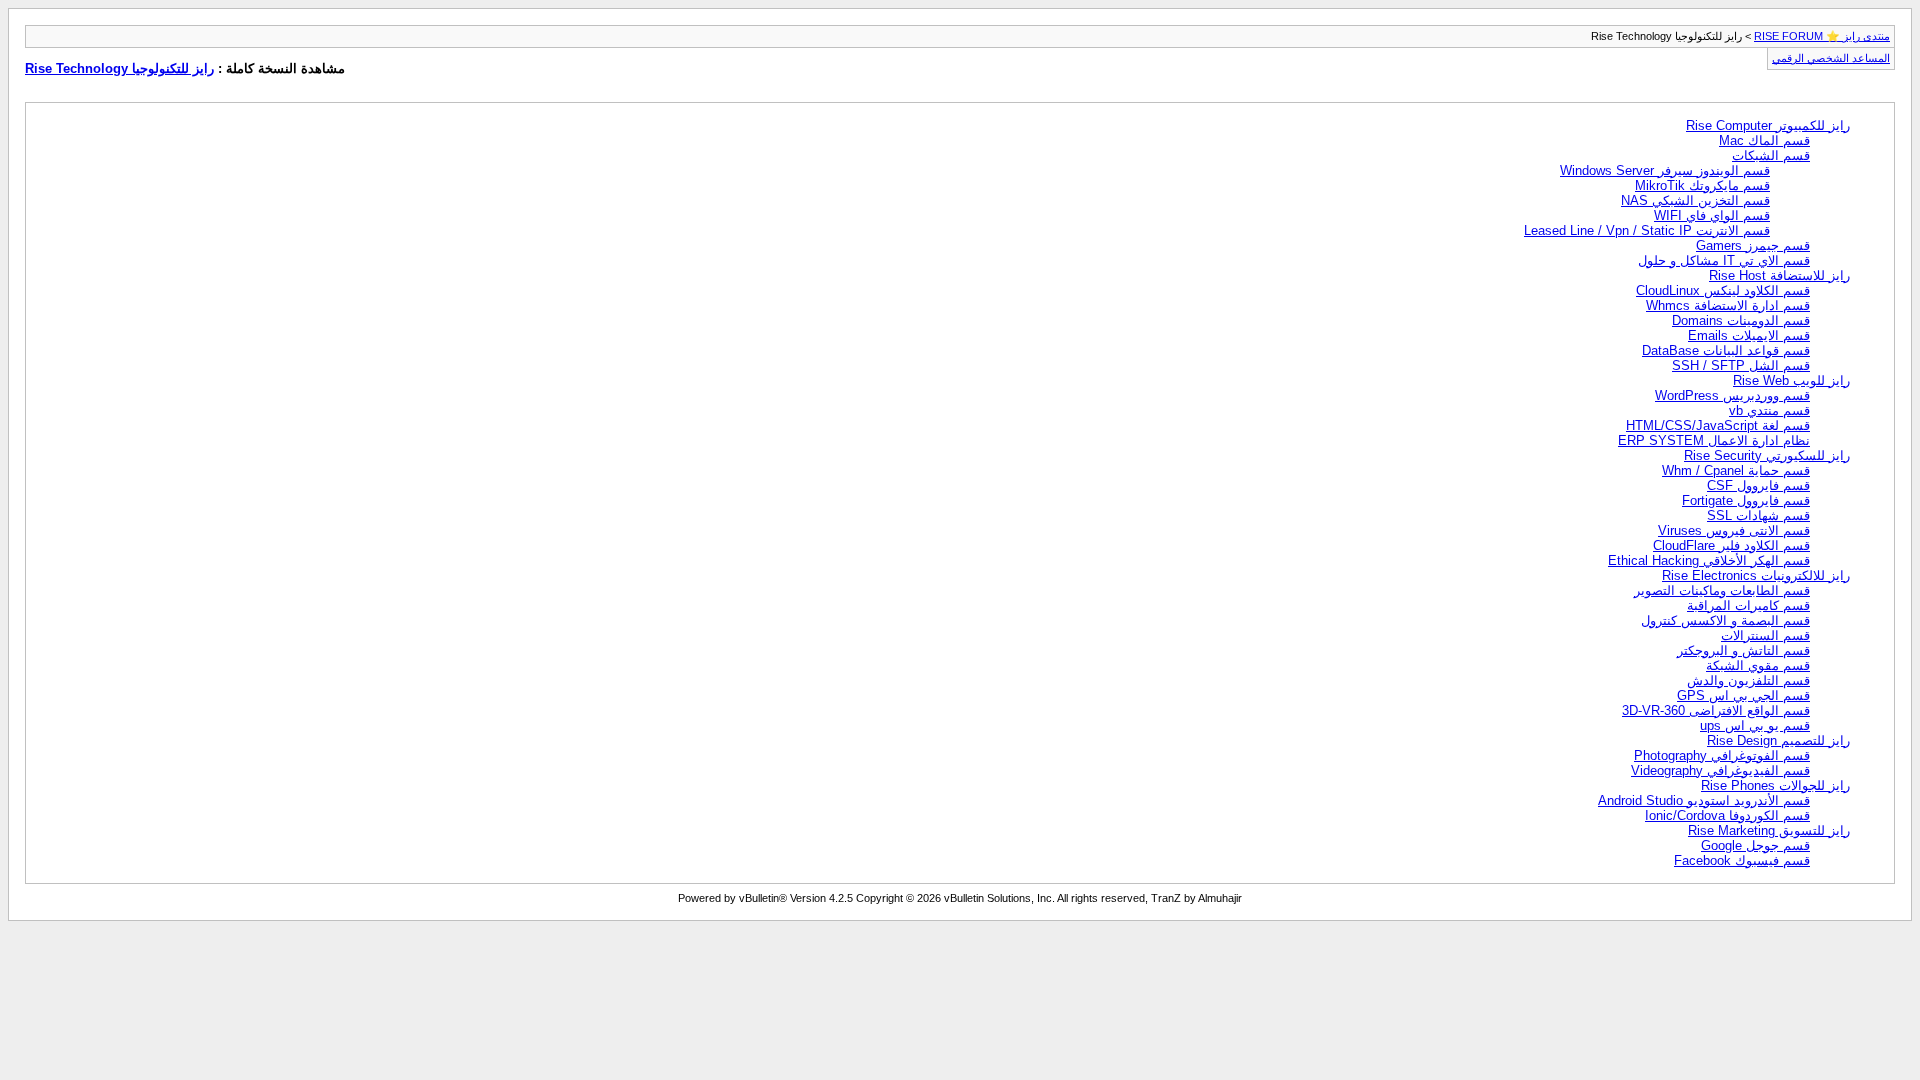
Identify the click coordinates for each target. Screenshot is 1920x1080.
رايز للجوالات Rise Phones (1775, 785)
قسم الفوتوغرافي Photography (1722, 755)
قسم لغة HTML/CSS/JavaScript (1718, 425)
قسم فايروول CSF (1758, 485)
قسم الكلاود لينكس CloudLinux (1723, 290)
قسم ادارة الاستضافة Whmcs (1728, 305)
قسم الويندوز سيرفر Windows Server (1665, 170)
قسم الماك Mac (1764, 140)
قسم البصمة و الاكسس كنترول (1725, 620)
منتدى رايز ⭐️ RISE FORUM (1822, 36)
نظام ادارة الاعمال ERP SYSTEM (1714, 440)
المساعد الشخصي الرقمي (1831, 58)
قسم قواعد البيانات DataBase (1726, 350)
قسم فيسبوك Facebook (1742, 860)
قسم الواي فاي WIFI (1712, 215)
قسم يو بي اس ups (1755, 725)
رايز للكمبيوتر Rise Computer (1768, 125)
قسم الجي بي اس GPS (1743, 695)
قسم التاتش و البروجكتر (1743, 650)
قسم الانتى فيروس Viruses (1734, 530)
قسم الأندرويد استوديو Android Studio (1704, 800)
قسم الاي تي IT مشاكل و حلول (1724, 260)
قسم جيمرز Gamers (1753, 245)
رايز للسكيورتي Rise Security (1767, 455)
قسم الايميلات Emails (1749, 335)
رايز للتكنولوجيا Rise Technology (119, 68)
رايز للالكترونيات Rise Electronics (1756, 575)
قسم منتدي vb (1769, 410)
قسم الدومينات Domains (1741, 320)
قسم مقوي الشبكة (1758, 665)
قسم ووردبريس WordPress (1732, 395)
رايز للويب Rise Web (1791, 380)
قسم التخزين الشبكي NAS (1695, 200)
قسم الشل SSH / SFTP (1741, 365)
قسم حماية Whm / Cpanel (1736, 470)
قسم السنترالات (1765, 635)
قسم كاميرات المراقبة (1748, 605)
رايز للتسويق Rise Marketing (1769, 830)
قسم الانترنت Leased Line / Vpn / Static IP (1647, 230)
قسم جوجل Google (1755, 845)
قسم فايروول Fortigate (1746, 500)
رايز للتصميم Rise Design (1778, 740)
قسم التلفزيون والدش (1748, 680)
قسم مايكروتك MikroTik (1702, 185)
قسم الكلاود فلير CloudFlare (1731, 545)
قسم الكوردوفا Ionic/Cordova (1727, 815)
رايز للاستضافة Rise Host (1779, 275)
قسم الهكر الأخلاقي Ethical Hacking (1709, 560)
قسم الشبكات (1771, 155)
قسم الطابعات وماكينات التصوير (1722, 590)
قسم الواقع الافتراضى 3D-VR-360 (1716, 710)
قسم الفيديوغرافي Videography (1720, 770)
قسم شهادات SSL (1758, 515)
